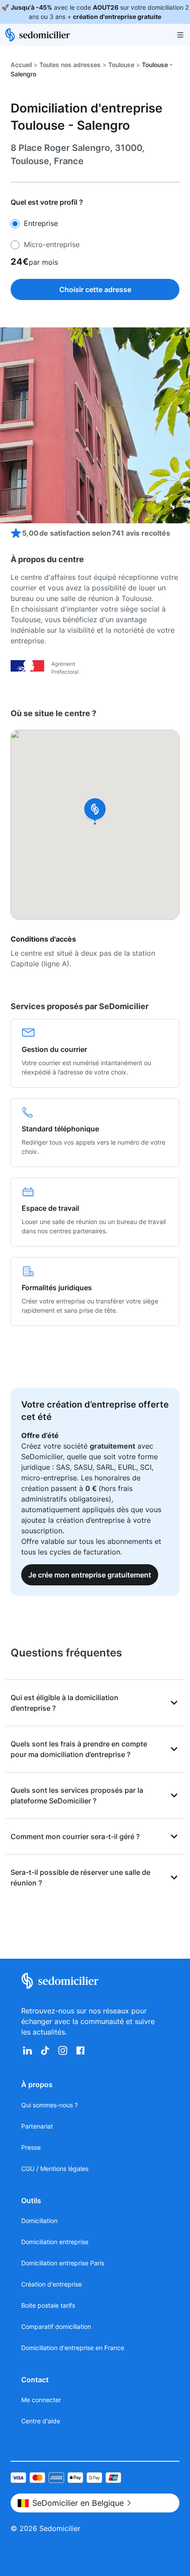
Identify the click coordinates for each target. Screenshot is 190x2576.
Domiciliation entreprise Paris (63, 2263)
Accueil (21, 65)
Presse (31, 2147)
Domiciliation (39, 2221)
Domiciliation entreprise (55, 2242)
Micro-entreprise (49, 244)
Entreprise (39, 223)
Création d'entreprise (51, 2284)
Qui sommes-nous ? (49, 2105)
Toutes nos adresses (70, 65)
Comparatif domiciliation (56, 2326)
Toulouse (121, 65)
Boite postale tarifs (48, 2305)
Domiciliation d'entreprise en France (73, 2348)
